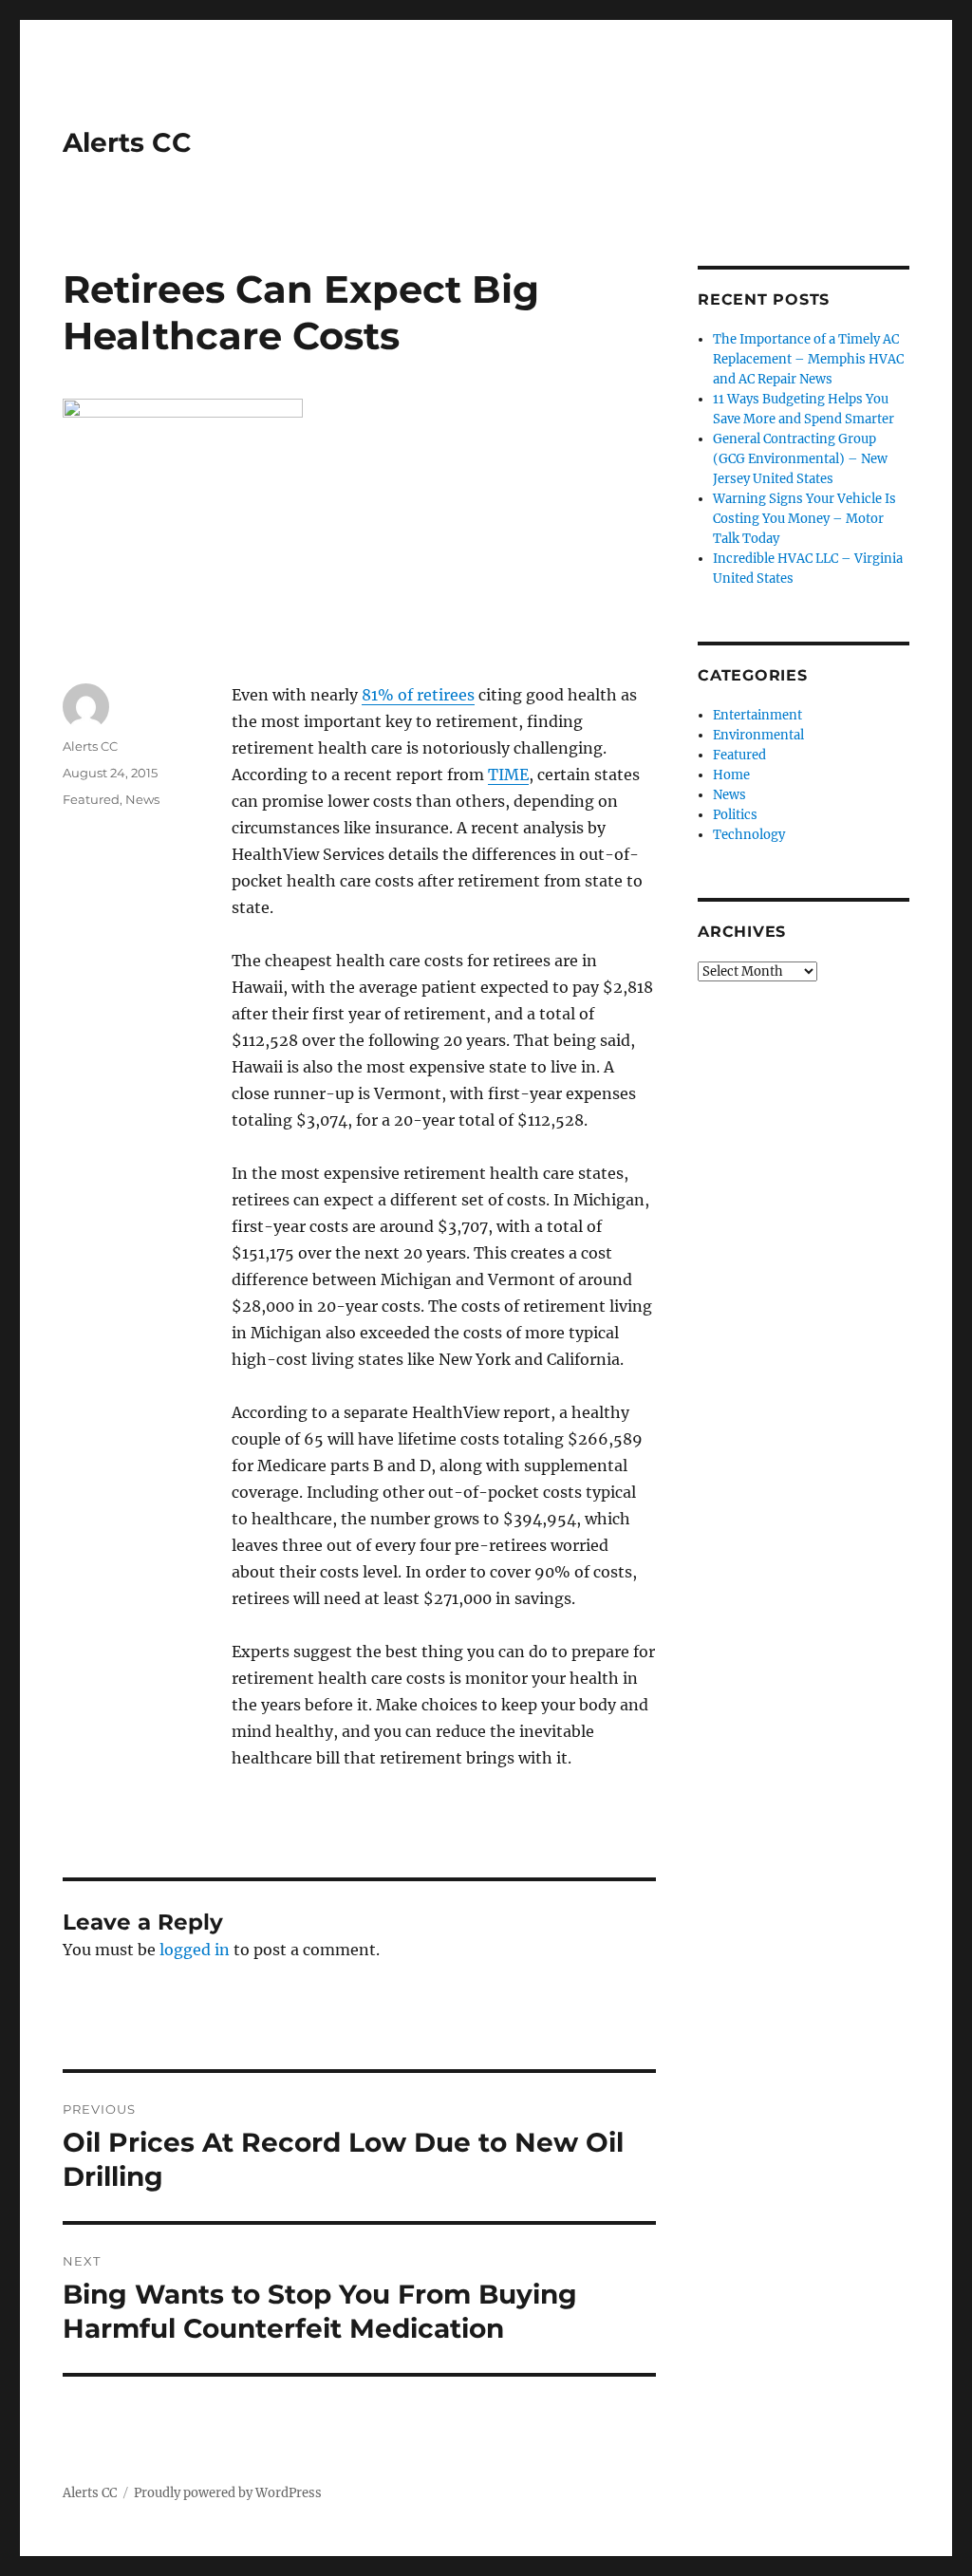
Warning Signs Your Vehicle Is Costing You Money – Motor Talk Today (804, 519)
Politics (735, 815)
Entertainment (757, 715)
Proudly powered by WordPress (228, 2493)
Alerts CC (127, 142)
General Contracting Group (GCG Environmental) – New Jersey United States (800, 459)
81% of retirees (418, 695)
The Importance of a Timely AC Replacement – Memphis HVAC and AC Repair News (808, 359)
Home (731, 775)
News (142, 799)
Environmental (758, 735)
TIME (508, 775)
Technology (749, 835)
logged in (195, 1950)
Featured (91, 799)
